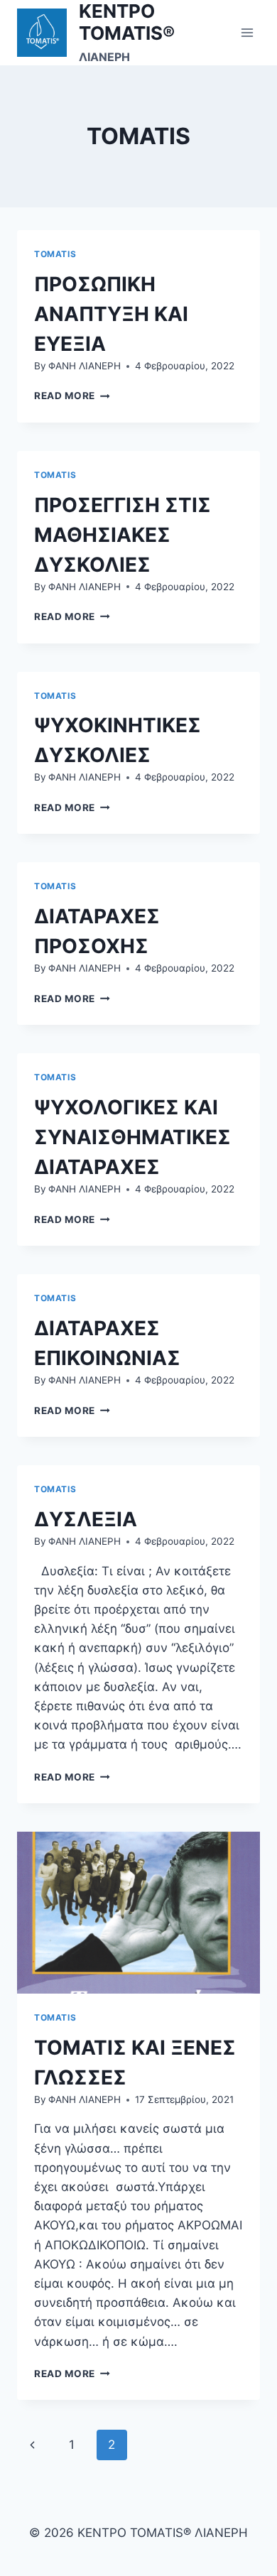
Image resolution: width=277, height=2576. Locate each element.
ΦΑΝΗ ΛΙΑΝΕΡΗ (85, 366)
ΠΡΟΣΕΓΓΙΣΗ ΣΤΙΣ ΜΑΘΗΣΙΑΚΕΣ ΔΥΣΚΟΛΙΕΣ (123, 535)
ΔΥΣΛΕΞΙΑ (86, 1519)
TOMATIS (55, 254)
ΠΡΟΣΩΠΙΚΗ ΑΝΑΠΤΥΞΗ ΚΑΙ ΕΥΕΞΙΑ (111, 314)
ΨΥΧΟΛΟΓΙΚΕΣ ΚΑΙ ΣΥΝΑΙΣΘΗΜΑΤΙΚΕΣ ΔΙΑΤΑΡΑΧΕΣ (132, 1137)
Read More (72, 396)
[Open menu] (247, 32)
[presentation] (138, 1913)
